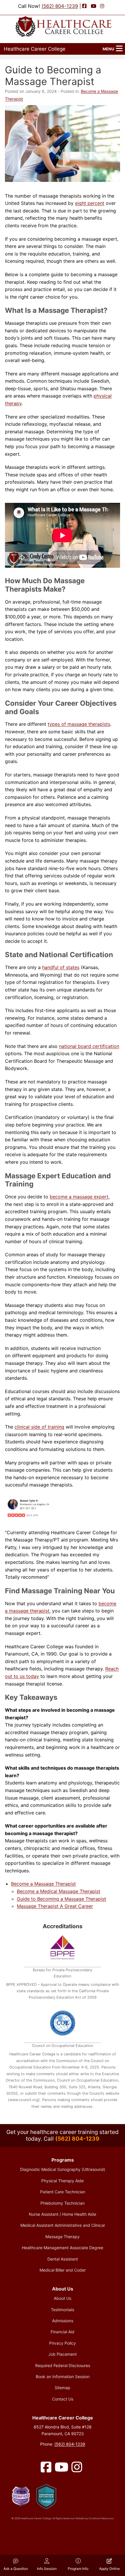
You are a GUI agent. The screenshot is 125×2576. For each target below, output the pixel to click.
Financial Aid (63, 2332)
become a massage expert (79, 1197)
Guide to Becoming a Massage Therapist (61, 1899)
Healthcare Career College (35, 49)
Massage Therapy (63, 2237)
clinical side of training (39, 1427)
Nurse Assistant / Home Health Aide (63, 2214)
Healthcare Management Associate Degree (63, 2248)
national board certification (89, 1046)
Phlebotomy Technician (63, 2203)
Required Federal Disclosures (63, 2365)
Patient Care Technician (63, 2192)
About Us (63, 2298)
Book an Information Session (63, 2377)
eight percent (90, 203)
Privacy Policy (63, 2343)
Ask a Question (16, 2569)
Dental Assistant (63, 2259)
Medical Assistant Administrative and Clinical (63, 2225)
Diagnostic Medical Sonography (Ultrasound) (63, 2169)
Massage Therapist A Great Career (55, 1906)
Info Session (47, 2569)
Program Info (78, 2569)
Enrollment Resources (101, 2518)
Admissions (63, 2321)
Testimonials (63, 2310)
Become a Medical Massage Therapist (59, 1891)
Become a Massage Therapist (43, 1884)
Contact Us (63, 2399)
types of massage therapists (79, 724)
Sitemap (63, 2388)
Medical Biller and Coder (63, 2270)
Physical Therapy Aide (63, 2181)
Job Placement (63, 2354)
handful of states (61, 967)
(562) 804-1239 (60, 6)
